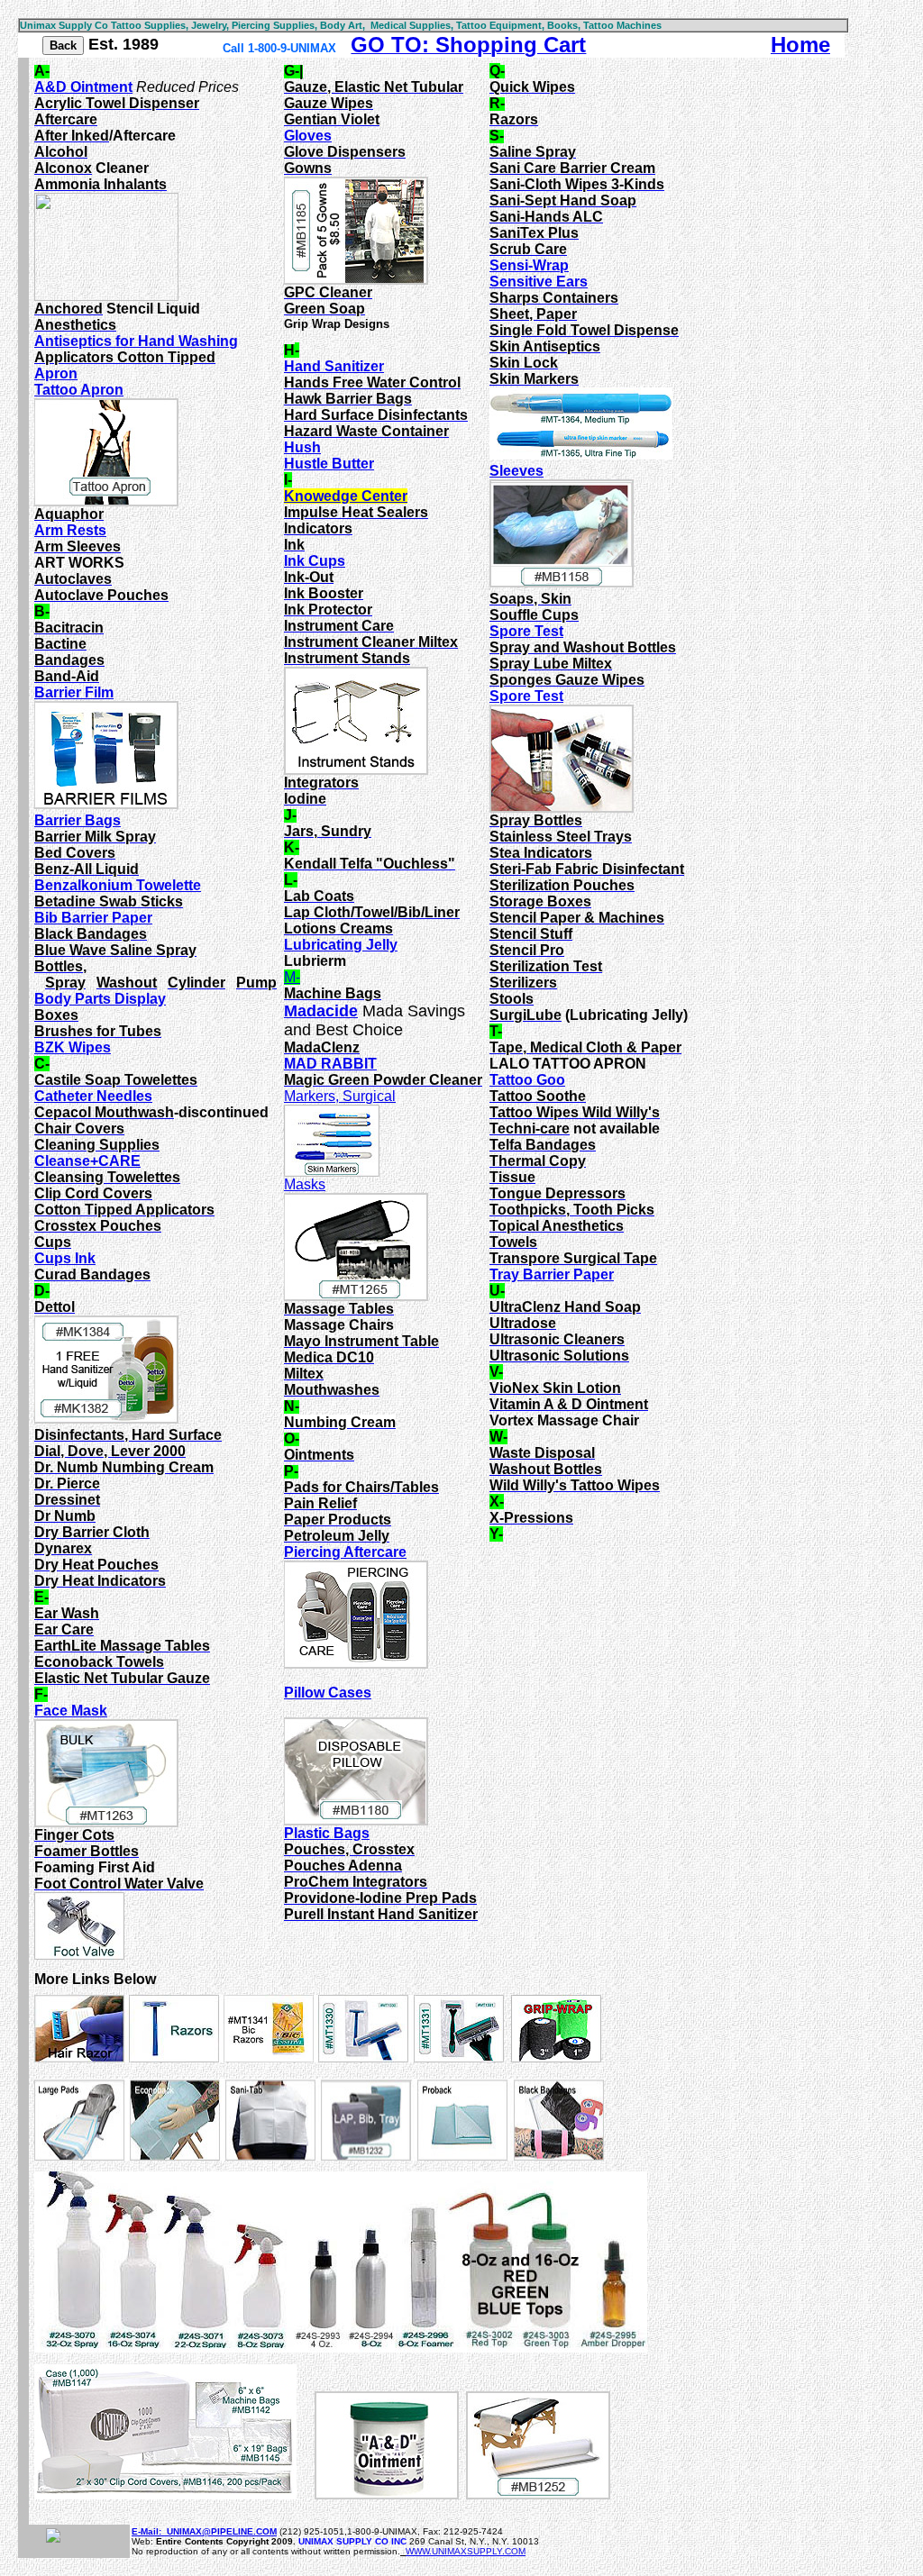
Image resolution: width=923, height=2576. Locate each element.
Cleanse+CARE (87, 1161)
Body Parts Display (100, 999)
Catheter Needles (93, 1096)
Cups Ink (65, 1258)
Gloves (308, 136)
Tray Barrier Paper (552, 1274)
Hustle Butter (329, 464)
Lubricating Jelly (341, 945)
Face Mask (71, 1711)
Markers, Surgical (340, 1096)
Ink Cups (315, 561)
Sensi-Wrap (529, 265)
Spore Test (526, 631)
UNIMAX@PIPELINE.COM (222, 2531)
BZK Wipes (73, 1047)
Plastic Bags (327, 1833)
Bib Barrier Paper (93, 918)
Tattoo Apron (79, 390)
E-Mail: (149, 2531)
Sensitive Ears (539, 282)
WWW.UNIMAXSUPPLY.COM (466, 2551)
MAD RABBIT (330, 1064)
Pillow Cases (328, 1693)
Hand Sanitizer (334, 366)
